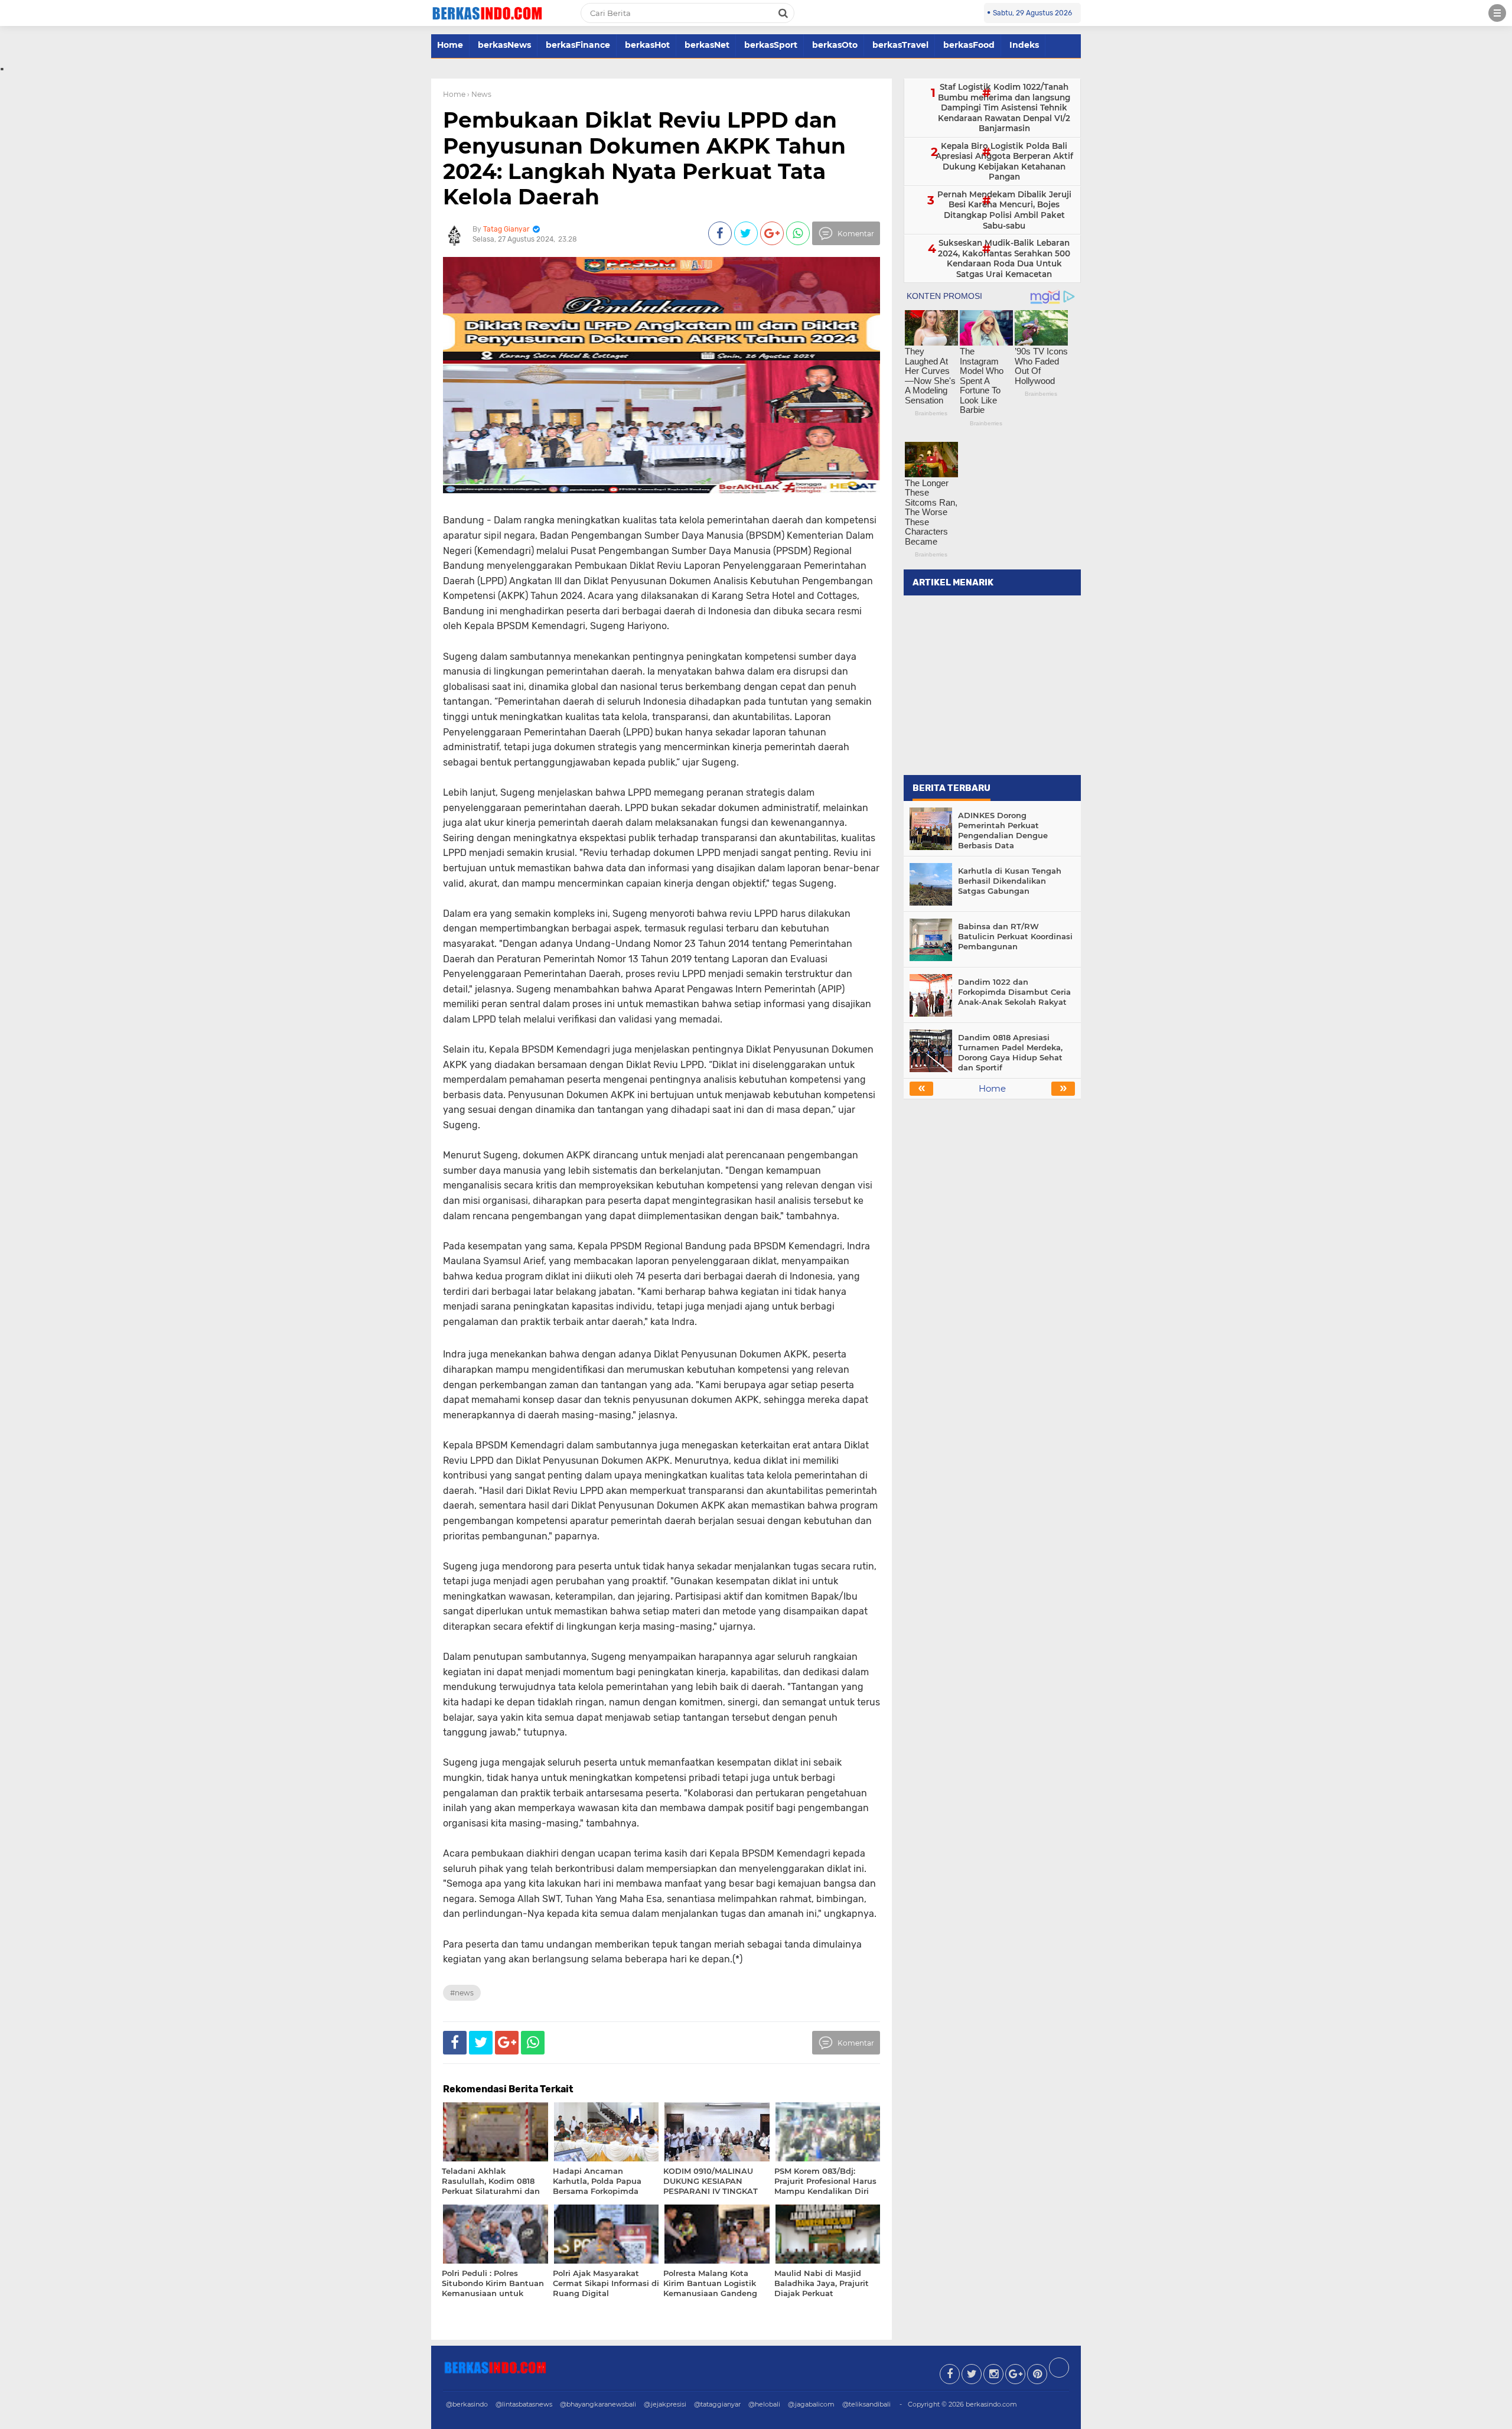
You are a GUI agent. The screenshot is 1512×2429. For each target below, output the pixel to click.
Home (450, 45)
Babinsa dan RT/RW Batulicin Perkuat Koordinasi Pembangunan (1015, 936)
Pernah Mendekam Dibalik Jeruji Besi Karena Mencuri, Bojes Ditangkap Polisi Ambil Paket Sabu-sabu (1004, 210)
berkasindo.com (991, 2404)
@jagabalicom (811, 2404)
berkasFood (969, 45)
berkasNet (707, 45)
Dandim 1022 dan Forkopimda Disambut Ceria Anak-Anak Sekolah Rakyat (1014, 992)
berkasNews (504, 45)
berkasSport (771, 45)
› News (479, 94)
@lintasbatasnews (524, 2404)
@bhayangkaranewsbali (598, 2404)
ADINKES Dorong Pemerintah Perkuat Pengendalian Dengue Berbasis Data (1003, 830)
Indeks (1024, 45)
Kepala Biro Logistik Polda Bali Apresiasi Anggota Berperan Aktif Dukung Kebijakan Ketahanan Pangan (1004, 162)
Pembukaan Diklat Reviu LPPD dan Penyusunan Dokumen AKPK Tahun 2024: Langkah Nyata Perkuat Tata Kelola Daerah (644, 158)
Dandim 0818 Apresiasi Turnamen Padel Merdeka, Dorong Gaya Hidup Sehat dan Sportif (1010, 1052)
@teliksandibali (866, 2404)
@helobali (764, 2404)
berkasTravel (900, 45)
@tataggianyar (717, 2404)
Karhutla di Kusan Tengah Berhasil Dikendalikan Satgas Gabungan (1010, 881)
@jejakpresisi (665, 2404)
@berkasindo (467, 2404)
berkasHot (647, 45)
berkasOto (835, 45)
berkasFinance (578, 45)
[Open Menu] (1497, 13)
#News (462, 1993)
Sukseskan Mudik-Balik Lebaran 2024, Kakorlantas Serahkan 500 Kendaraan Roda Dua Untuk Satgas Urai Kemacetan (1004, 258)
